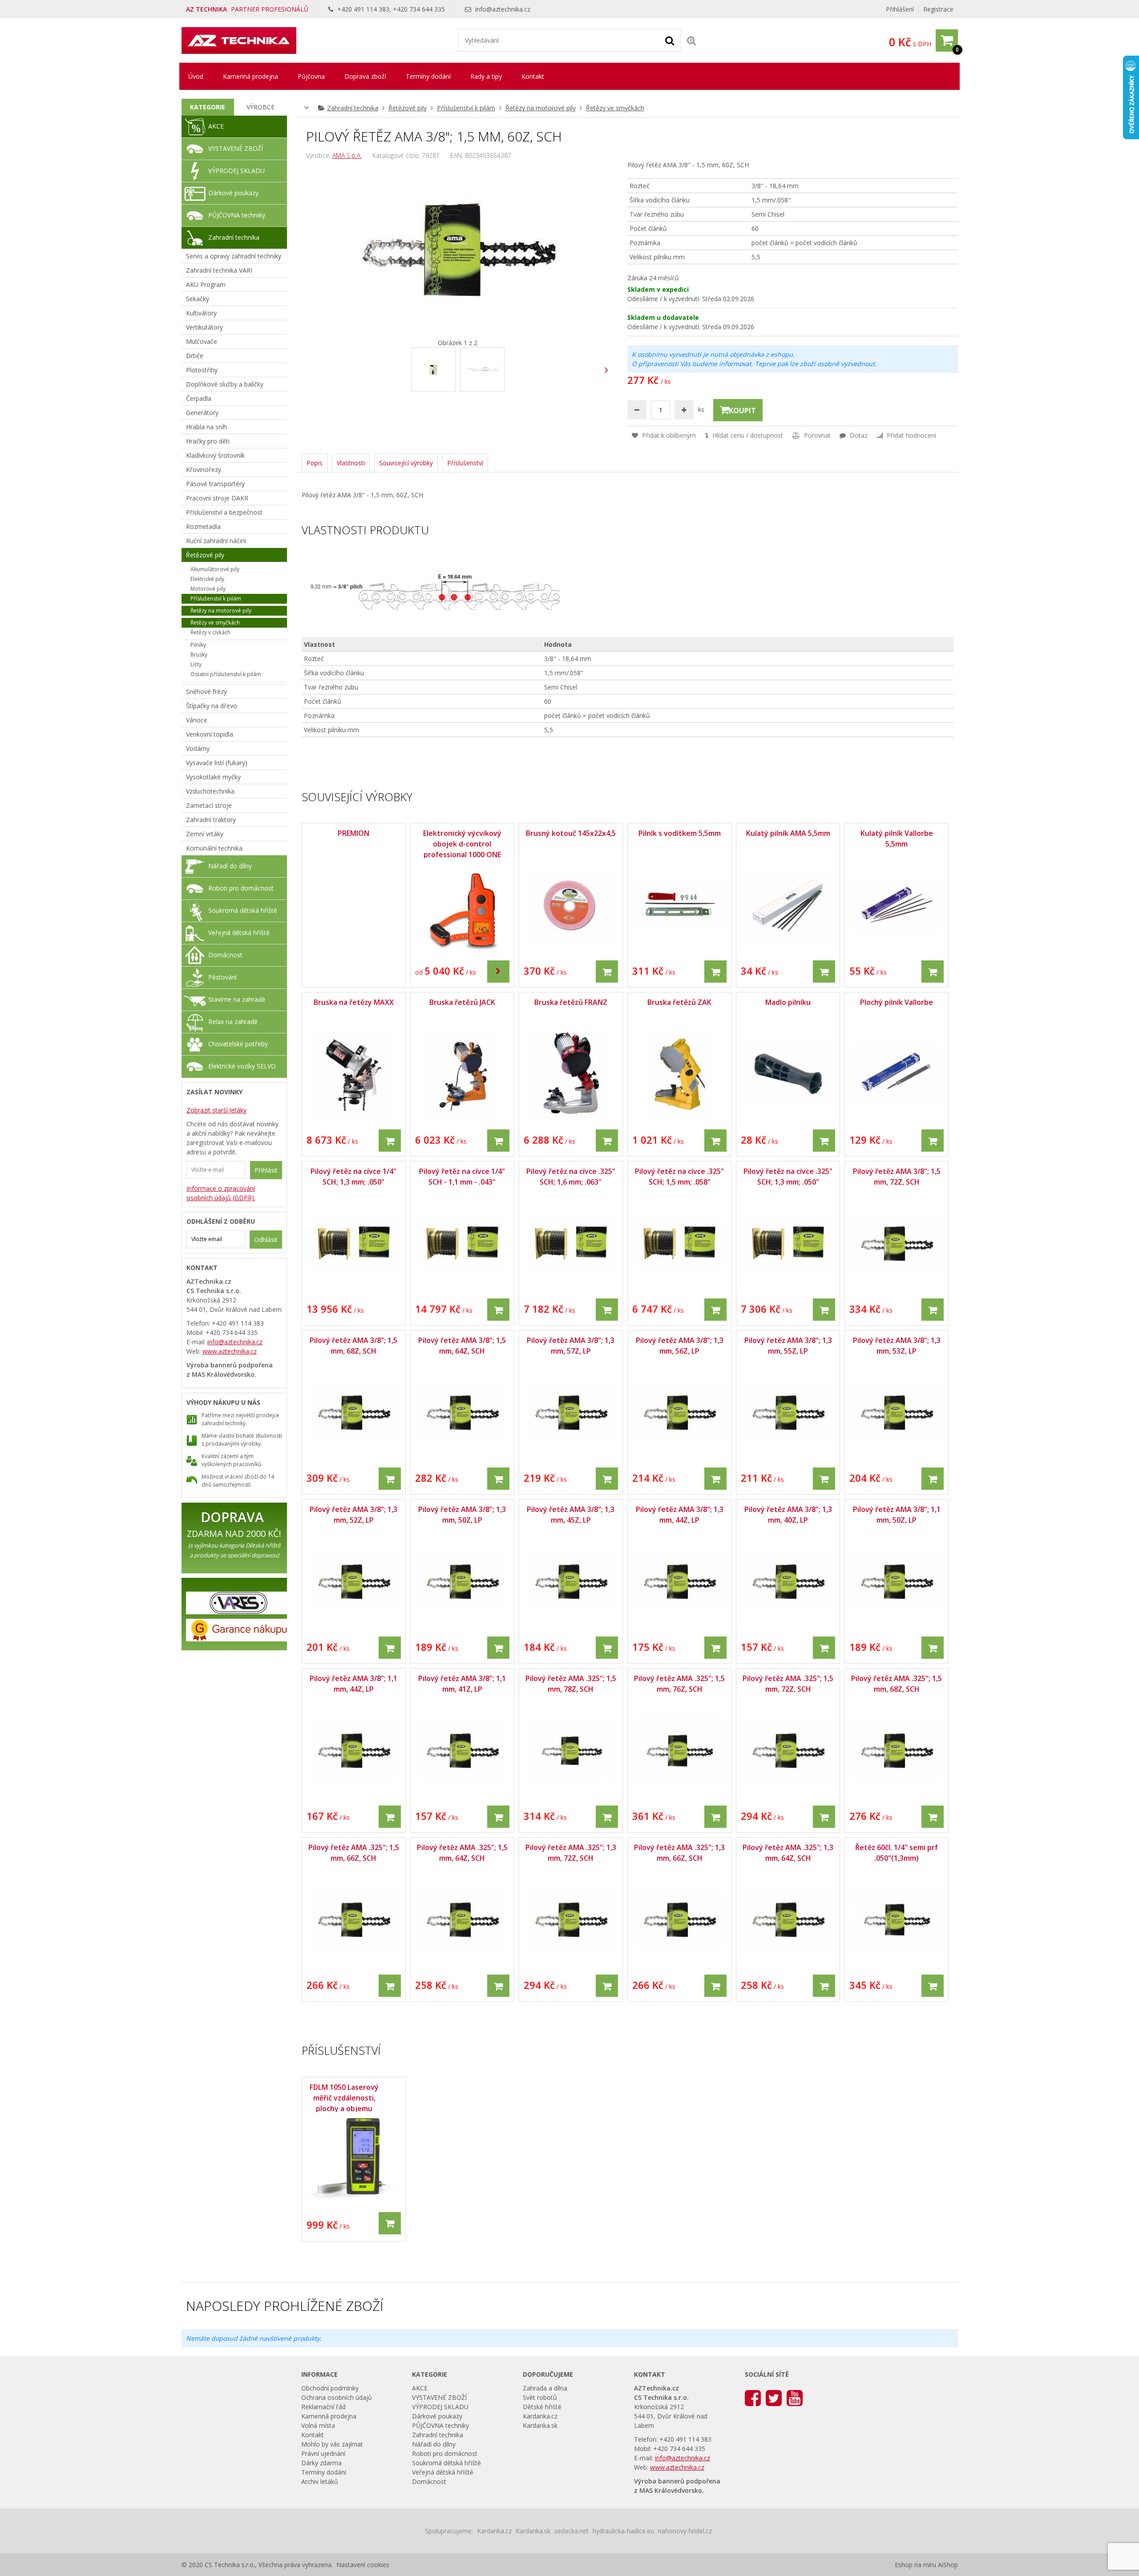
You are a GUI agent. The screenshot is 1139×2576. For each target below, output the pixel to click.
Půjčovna (311, 76)
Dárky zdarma (321, 2463)
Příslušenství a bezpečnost (224, 512)
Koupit (742, 411)
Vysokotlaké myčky (213, 777)
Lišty (196, 664)
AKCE (216, 126)
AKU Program (206, 284)
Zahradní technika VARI (219, 270)
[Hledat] (670, 40)
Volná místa (318, 2425)
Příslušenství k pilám (466, 108)
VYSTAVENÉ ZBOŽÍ (236, 148)
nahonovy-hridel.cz (685, 2531)
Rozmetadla (203, 526)
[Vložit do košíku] (607, 972)
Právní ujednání (323, 2453)
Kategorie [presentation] (208, 107)
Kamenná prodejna (250, 76)
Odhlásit (266, 1240)
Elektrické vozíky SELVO (242, 1066)
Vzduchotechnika (210, 791)
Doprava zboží (365, 76)
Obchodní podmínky (330, 2388)
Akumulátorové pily (215, 569)
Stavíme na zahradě (237, 999)
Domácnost (225, 955)
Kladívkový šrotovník (215, 455)
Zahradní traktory (211, 820)
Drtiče (195, 356)
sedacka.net (572, 2531)
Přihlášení (900, 9)
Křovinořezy (204, 470)
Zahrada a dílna (545, 2388)
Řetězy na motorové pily (541, 108)
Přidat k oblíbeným (668, 435)
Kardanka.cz (540, 2416)
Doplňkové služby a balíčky (225, 384)
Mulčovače (202, 341)
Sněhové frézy (206, 691)
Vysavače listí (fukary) (217, 763)
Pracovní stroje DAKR (217, 498)
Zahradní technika (353, 108)
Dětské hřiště (542, 2407)
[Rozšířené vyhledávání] (691, 40)
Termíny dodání (428, 76)
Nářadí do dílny (230, 866)
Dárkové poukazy (233, 193)
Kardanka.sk (540, 2425)
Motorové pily (208, 589)
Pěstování (222, 977)
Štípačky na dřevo (212, 706)
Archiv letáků (320, 2481)
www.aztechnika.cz (230, 1351)
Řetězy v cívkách (210, 632)
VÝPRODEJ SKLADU (236, 171)
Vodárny (198, 748)
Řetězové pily (408, 108)
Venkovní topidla (210, 734)
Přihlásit (266, 1170)
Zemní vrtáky (205, 834)
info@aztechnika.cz (503, 9)
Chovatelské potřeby (238, 1044)
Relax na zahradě (233, 1022)
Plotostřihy (202, 370)
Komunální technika (214, 848)
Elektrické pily (207, 579)
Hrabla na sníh (206, 427)
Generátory (202, 413)
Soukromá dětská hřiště (243, 910)
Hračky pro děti (208, 441)
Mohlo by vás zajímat (332, 2444)
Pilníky (198, 645)
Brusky (199, 655)
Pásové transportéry (215, 484)
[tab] (208, 107)
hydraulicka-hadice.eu (623, 2531)
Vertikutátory (204, 327)
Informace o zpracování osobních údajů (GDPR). (221, 1193)
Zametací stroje (209, 805)
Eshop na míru (915, 2565)
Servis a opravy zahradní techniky (234, 256)
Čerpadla (199, 398)
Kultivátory (201, 313)
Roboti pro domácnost (241, 888)
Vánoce (197, 720)
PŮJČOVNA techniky (237, 215)
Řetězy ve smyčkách (615, 108)
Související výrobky (406, 463)
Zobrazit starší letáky (216, 1110)
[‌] (606, 370)
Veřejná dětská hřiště (239, 933)
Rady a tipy (486, 76)
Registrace (938, 9)
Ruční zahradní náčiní (216, 541)
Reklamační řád (323, 2407)
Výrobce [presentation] (261, 107)
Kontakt (533, 76)
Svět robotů (540, 2397)
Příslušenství (465, 463)
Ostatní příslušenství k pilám (226, 674)
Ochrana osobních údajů (337, 2397)
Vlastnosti (351, 463)
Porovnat (816, 435)
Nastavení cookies (363, 2565)
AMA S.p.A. (347, 155)
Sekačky (198, 299)
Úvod (196, 76)
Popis (315, 463)
